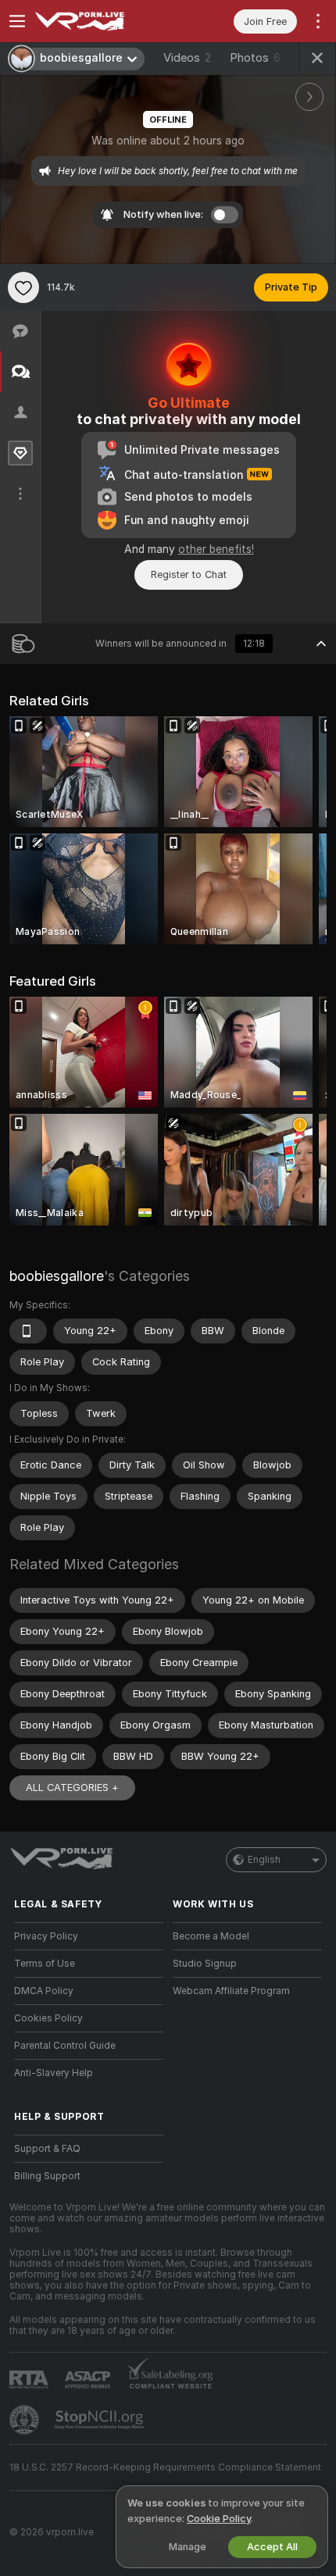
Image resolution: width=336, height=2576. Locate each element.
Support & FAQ (47, 2149)
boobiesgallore (57, 1276)
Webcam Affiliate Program (231, 1991)
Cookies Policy (48, 2018)
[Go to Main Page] (101, 21)
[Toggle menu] (17, 21)
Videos (187, 58)
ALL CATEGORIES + (72, 1788)
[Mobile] (28, 1331)
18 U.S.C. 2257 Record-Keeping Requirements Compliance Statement (165, 2467)
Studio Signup (205, 1964)
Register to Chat (189, 574)
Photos (255, 58)
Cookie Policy (219, 2519)
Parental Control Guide (65, 2046)
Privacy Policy (46, 1936)
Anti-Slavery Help (54, 2073)
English (264, 1860)
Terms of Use (45, 1964)
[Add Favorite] (23, 287)
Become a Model (211, 1936)
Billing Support (47, 2176)
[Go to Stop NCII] (101, 2420)
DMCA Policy (44, 1991)
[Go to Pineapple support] (26, 2420)
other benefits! (216, 549)
